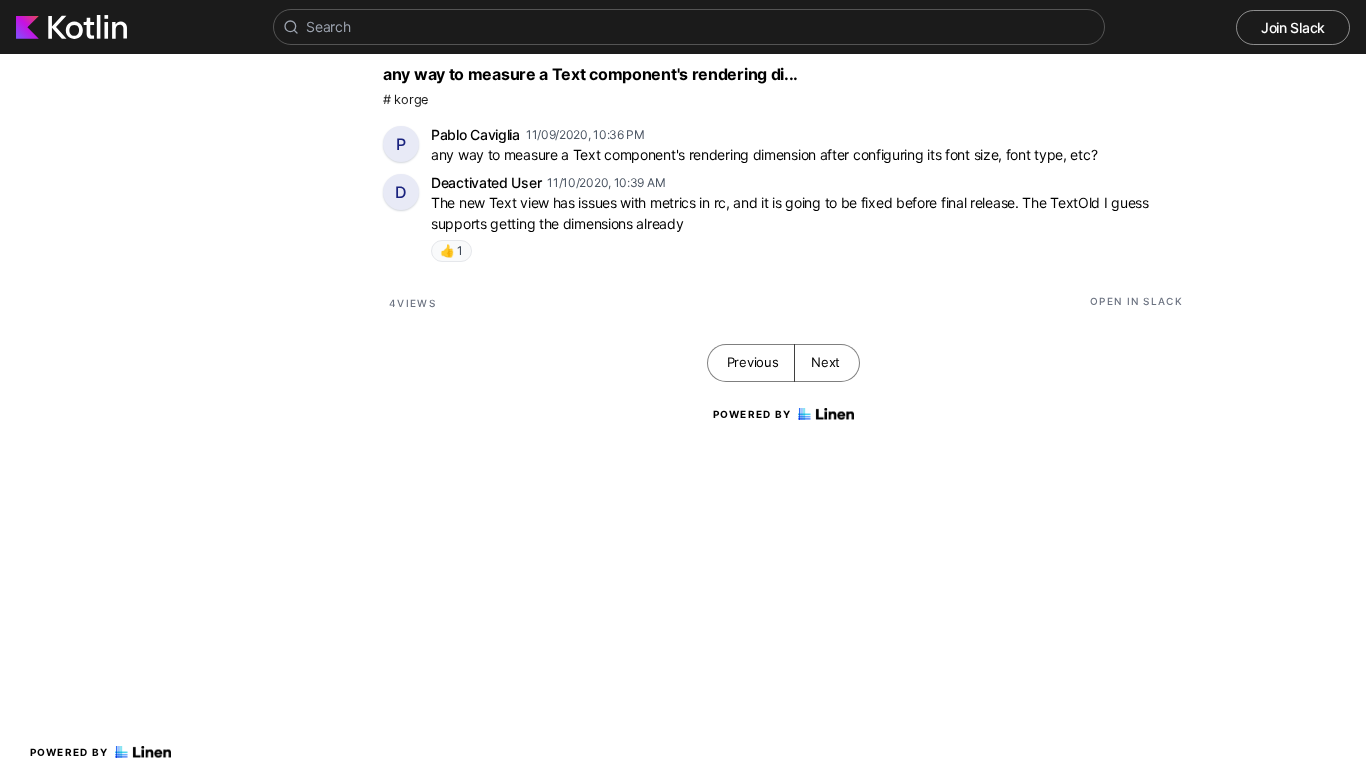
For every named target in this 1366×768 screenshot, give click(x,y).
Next (825, 362)
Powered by (69, 752)
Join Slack (1293, 27)
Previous (753, 362)
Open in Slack (1136, 301)
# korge (405, 99)
